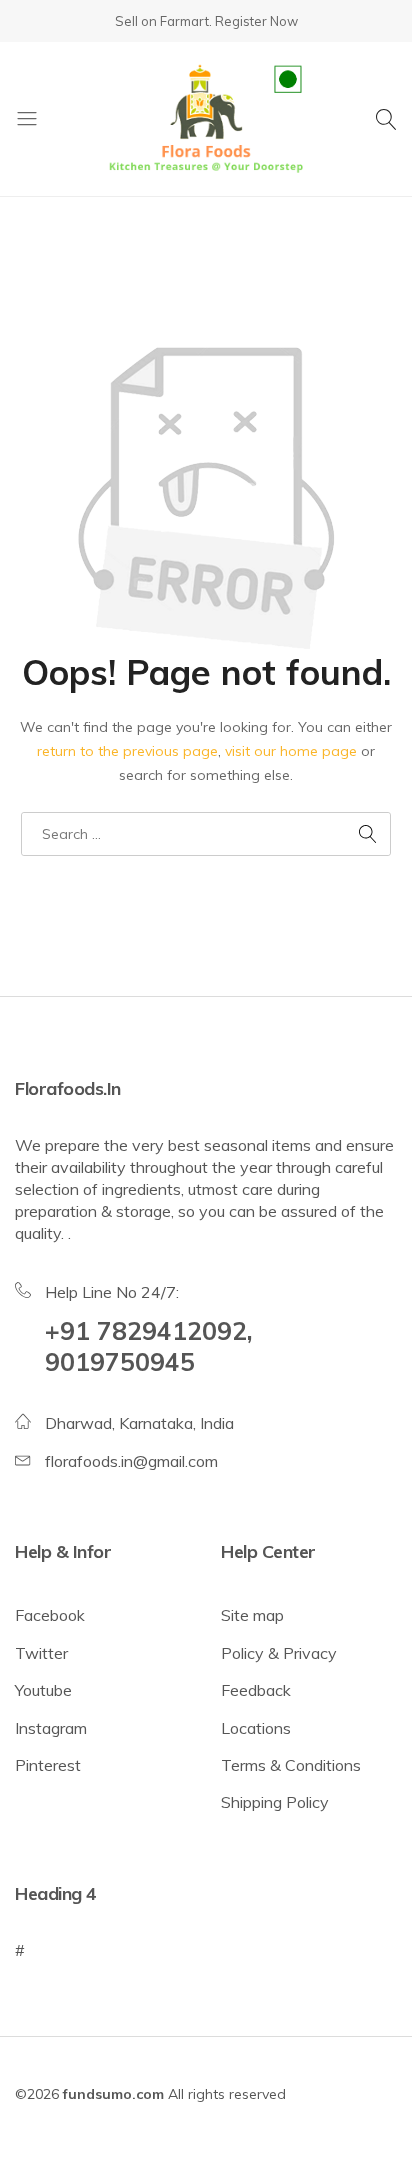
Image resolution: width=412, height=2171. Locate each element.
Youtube (43, 1690)
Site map (252, 1615)
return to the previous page (127, 751)
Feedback (256, 1690)
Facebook (50, 1615)
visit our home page (291, 751)
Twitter (41, 1653)
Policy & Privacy (279, 1653)
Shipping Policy (275, 1802)
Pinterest (48, 1765)
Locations (256, 1728)
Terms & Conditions (291, 1765)
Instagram (51, 1728)
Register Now (256, 21)
